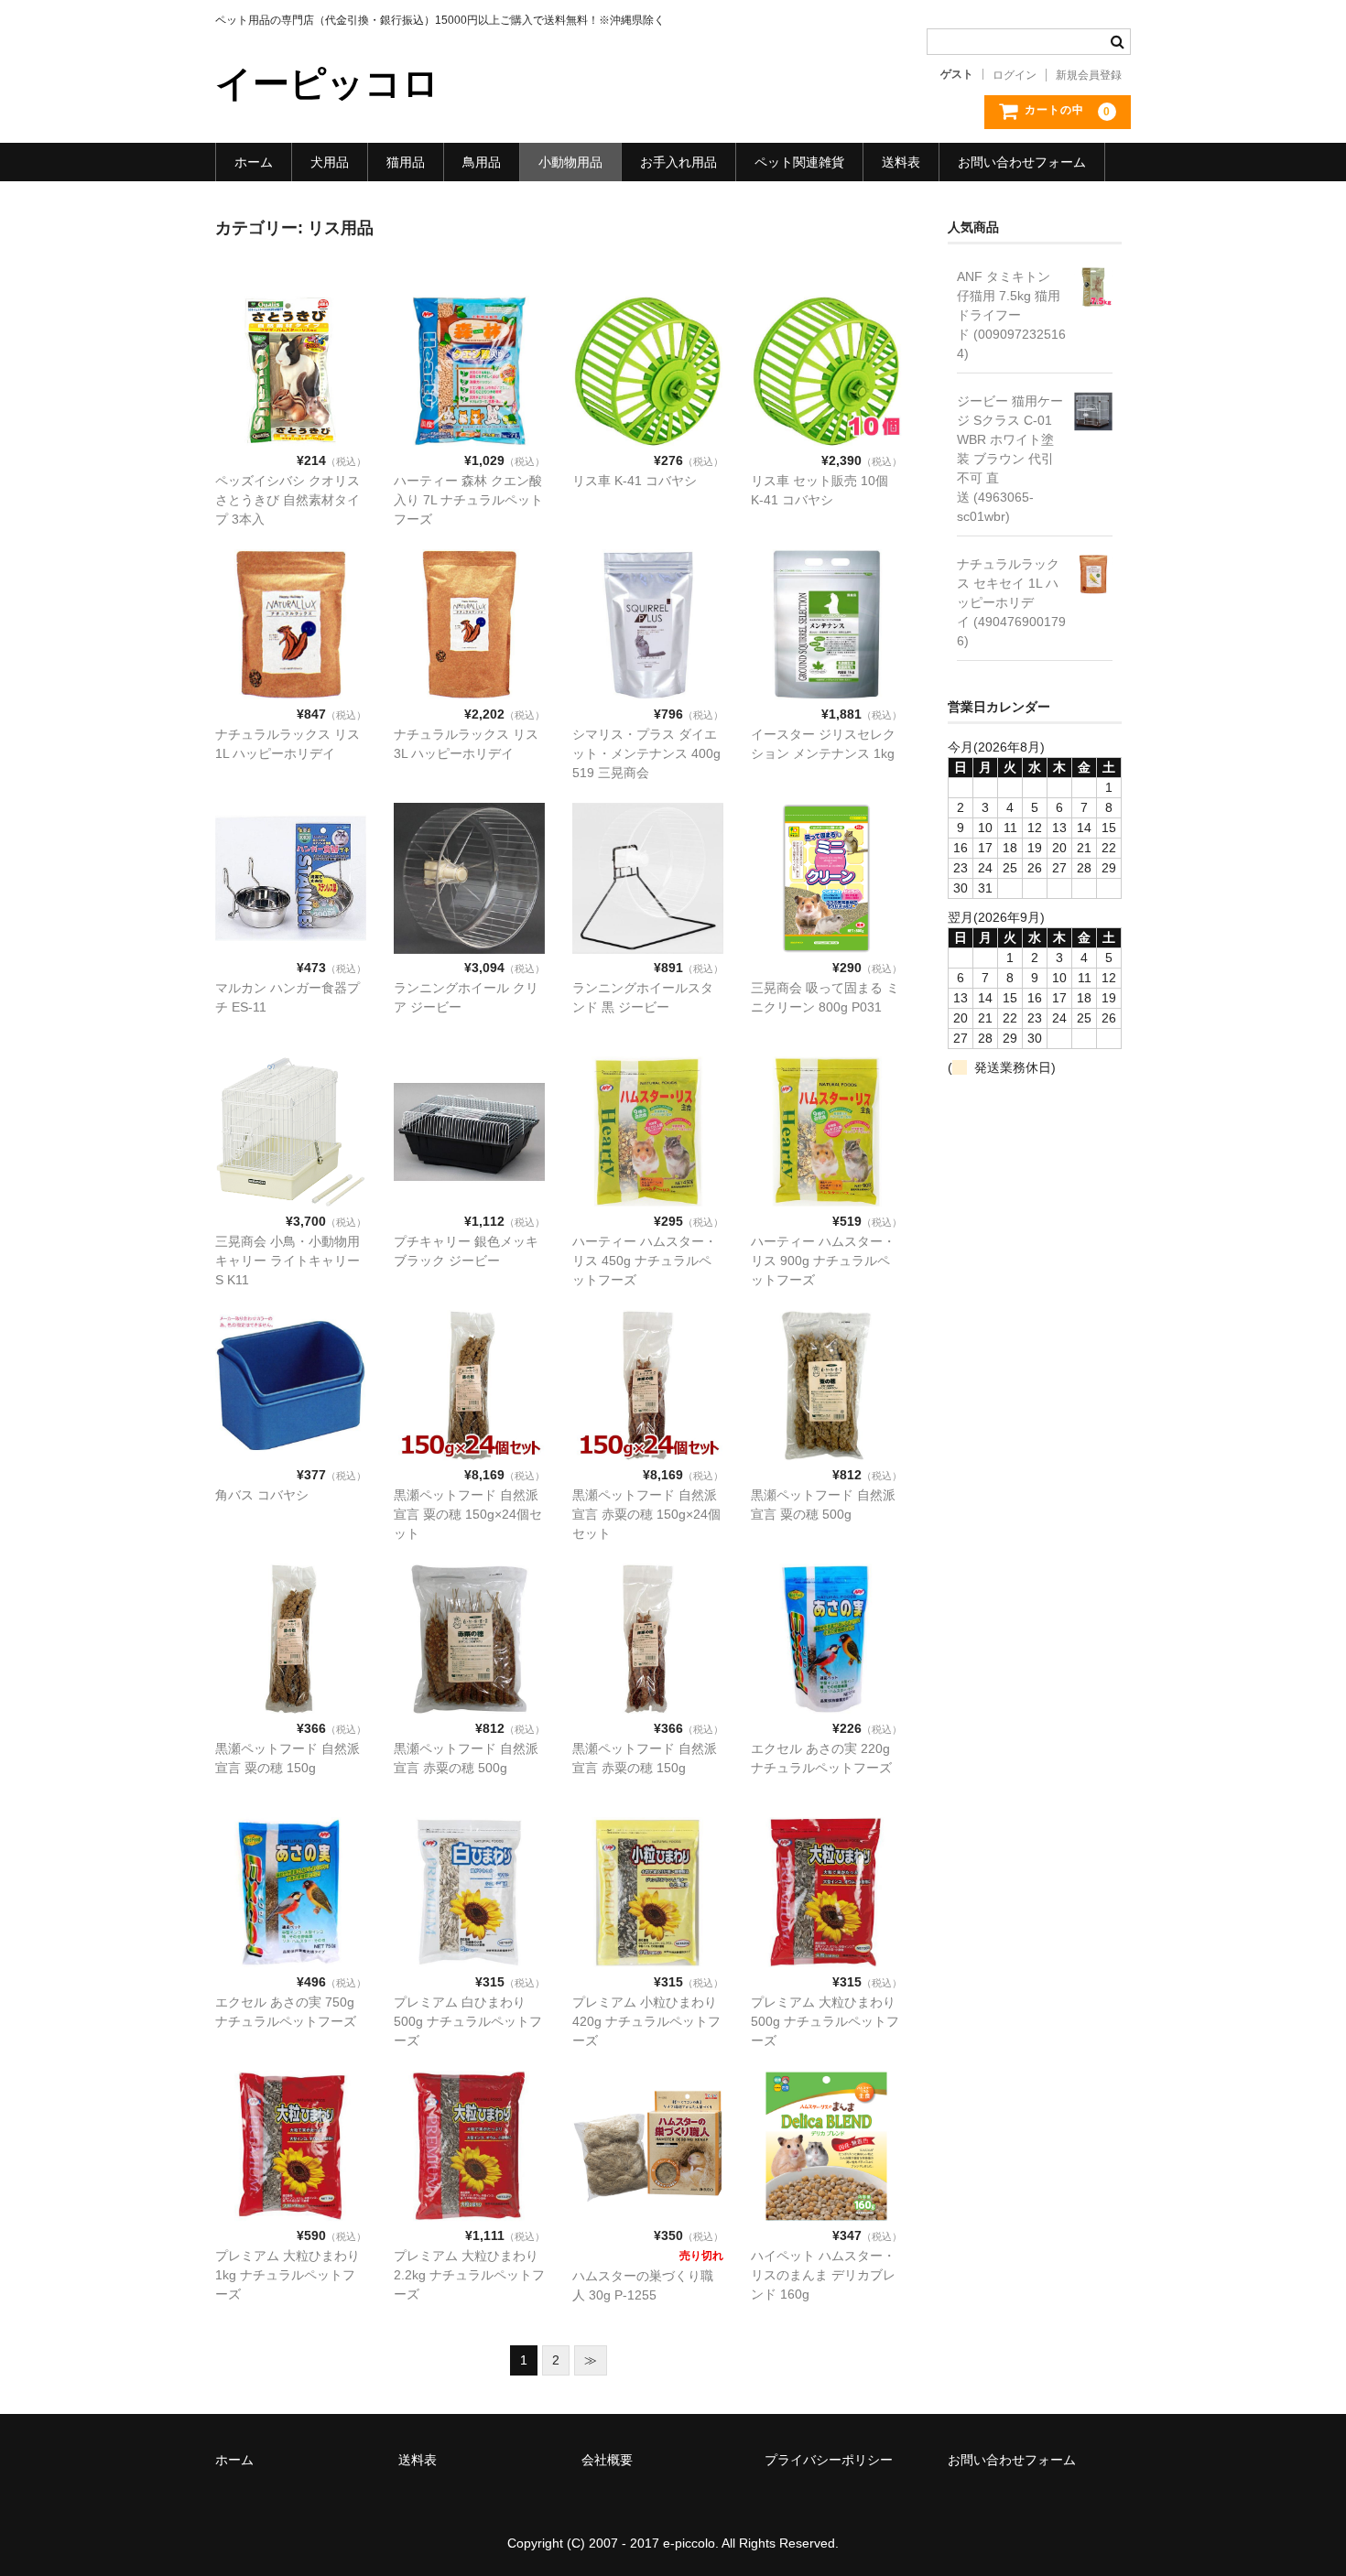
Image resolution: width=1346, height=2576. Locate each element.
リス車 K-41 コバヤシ (635, 481)
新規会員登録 (1089, 75)
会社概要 (607, 2460)
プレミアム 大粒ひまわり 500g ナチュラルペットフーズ (825, 2021)
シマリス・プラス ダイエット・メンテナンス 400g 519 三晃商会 (646, 753)
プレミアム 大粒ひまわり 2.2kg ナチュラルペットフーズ (469, 2275)
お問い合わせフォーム (1022, 162)
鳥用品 (482, 162)
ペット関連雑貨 (799, 162)
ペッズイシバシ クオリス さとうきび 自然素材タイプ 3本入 (288, 500)
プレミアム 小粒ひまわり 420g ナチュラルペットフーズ (646, 2021)
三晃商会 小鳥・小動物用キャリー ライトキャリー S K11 (288, 1261)
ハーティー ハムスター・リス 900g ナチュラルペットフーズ (823, 1261)
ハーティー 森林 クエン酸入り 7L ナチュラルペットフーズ (468, 500)
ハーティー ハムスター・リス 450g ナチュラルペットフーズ (645, 1261)
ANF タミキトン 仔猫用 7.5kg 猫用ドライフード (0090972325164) (1011, 315)
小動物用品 (570, 162)
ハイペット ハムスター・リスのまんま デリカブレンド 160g (823, 2275)
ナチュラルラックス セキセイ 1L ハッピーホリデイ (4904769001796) (1011, 602)
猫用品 (406, 162)
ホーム (254, 162)
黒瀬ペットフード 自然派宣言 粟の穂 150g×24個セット (468, 1514)
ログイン (1015, 75)
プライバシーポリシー (829, 2460)
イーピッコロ (327, 83)
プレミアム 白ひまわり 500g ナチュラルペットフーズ (468, 2021)
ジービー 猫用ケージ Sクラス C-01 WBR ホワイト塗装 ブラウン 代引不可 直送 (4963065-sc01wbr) (1010, 459)
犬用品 (330, 162)
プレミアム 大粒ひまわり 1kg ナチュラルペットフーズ (288, 2275)
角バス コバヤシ (262, 1495)
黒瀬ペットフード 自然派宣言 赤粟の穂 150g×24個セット (646, 1514)
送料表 (901, 162)
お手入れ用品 (678, 162)
